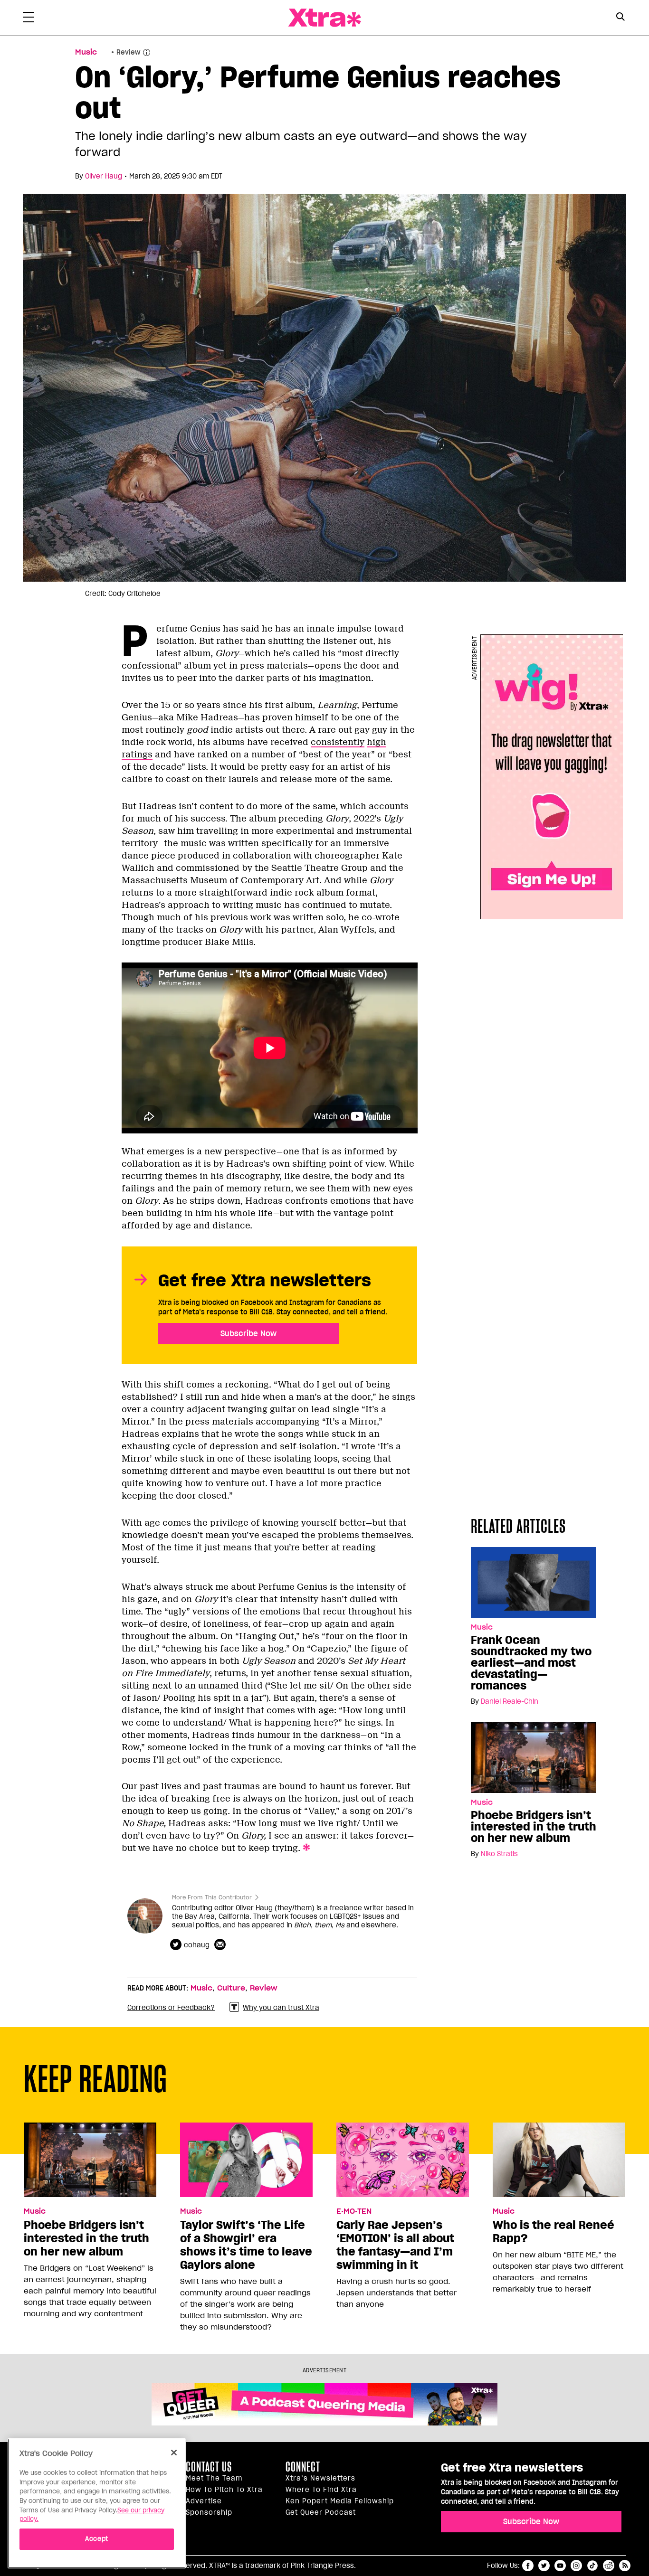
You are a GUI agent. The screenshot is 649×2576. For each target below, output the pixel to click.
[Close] (174, 2453)
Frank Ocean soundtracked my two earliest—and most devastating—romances (531, 1663)
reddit (609, 2566)
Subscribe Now (248, 1333)
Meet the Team (214, 2478)
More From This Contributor (212, 1897)
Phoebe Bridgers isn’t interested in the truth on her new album (534, 1827)
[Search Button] (620, 17)
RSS (625, 2566)
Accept (97, 2539)
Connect (303, 2467)
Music (86, 52)
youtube (560, 2566)
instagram (576, 2566)
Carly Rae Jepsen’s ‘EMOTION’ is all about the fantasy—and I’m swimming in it (395, 2245)
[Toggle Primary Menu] (29, 19)
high (377, 742)
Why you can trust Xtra (281, 2008)
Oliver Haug (104, 176)
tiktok (592, 2566)
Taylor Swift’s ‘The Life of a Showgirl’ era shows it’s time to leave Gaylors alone (246, 2245)
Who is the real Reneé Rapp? (554, 2232)
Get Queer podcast (321, 2512)
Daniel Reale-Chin (510, 1701)
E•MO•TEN (354, 2211)
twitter (544, 2566)
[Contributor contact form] (221, 1945)
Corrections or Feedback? (171, 2008)
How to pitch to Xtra (224, 2490)
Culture (231, 1988)
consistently (338, 742)
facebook (528, 2566)
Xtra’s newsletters (320, 2478)
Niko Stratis (499, 1854)
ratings (137, 755)
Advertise (204, 2501)
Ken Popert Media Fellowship (340, 2501)
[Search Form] (620, 18)
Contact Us (209, 2467)
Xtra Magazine (324, 18)
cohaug (197, 1945)
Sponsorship (209, 2512)
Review (264, 1988)
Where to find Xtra (321, 2490)
